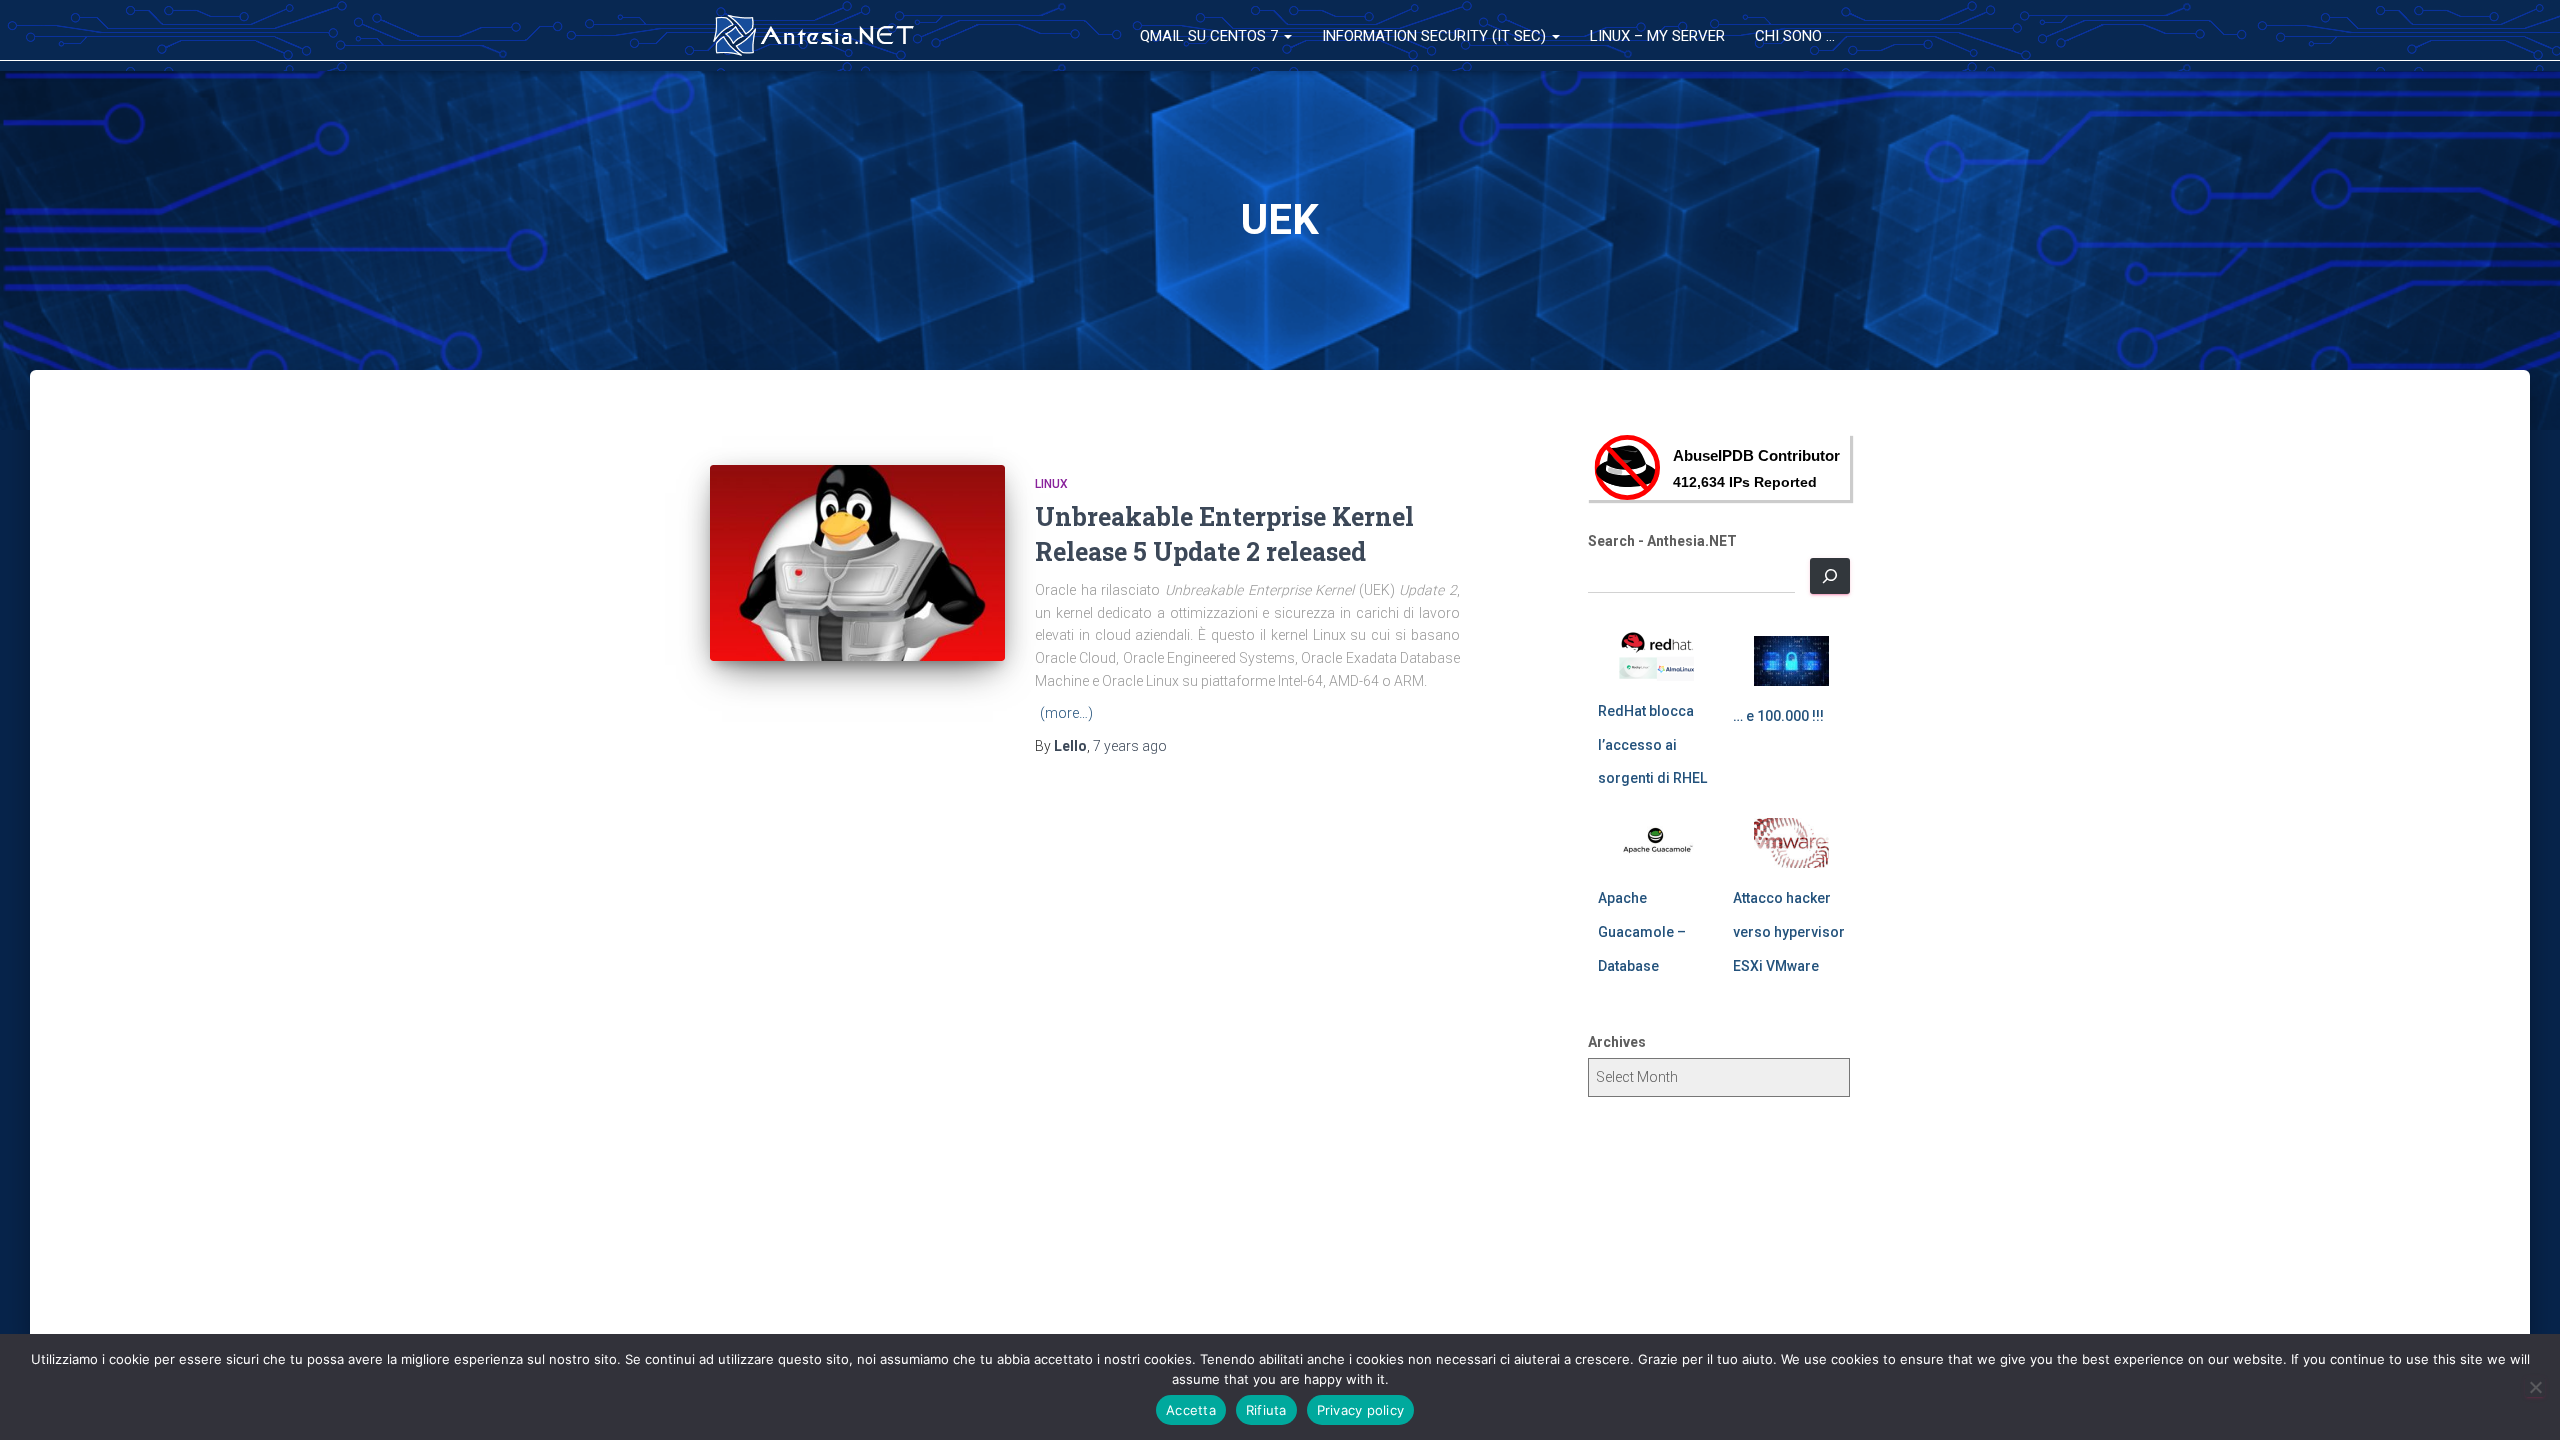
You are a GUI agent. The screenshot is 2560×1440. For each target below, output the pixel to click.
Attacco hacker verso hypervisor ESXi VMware (1789, 931)
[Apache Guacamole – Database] (1656, 843)
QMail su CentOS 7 (1211, 36)
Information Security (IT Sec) (1436, 36)
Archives (1617, 1042)
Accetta (1191, 1410)
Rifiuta (1266, 1410)
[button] (1287, 36)
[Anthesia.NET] (814, 36)
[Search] (1830, 576)
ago (1130, 746)
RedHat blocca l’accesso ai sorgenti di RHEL (1652, 744)
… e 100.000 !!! (1778, 716)
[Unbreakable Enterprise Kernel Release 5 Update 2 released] (857, 563)
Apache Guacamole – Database (1642, 931)
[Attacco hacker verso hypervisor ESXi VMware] (1791, 843)
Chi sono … (1795, 36)
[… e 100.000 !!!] (1791, 661)
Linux (1051, 484)
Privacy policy (1361, 1410)
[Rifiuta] (2535, 1387)
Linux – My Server (1657, 36)
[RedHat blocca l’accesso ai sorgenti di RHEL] (1656, 656)
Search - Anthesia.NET (1662, 541)
